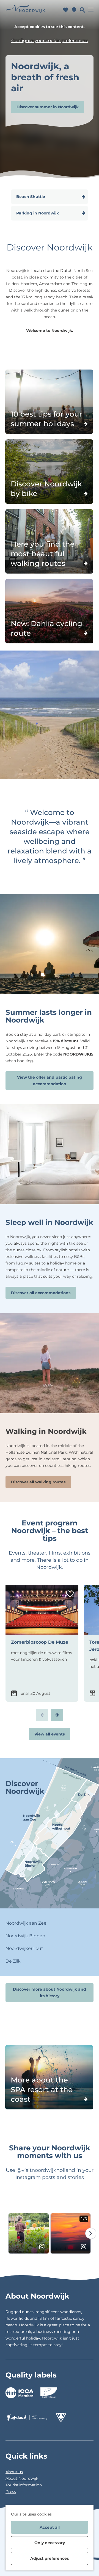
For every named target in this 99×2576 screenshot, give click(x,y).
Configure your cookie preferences (50, 41)
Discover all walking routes (38, 1482)
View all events (50, 1734)
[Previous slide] (42, 1715)
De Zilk (13, 1961)
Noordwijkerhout (24, 1948)
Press (11, 2492)
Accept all (50, 2527)
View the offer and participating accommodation (50, 1081)
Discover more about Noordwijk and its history (50, 1993)
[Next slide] (57, 1715)
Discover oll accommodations (41, 1293)
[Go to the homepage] (25, 10)
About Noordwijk (22, 2478)
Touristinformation (24, 2485)
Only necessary (50, 2543)
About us (14, 2472)
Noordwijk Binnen (25, 1936)
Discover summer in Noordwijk (48, 107)
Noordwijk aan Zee (26, 1923)
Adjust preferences (50, 2558)
